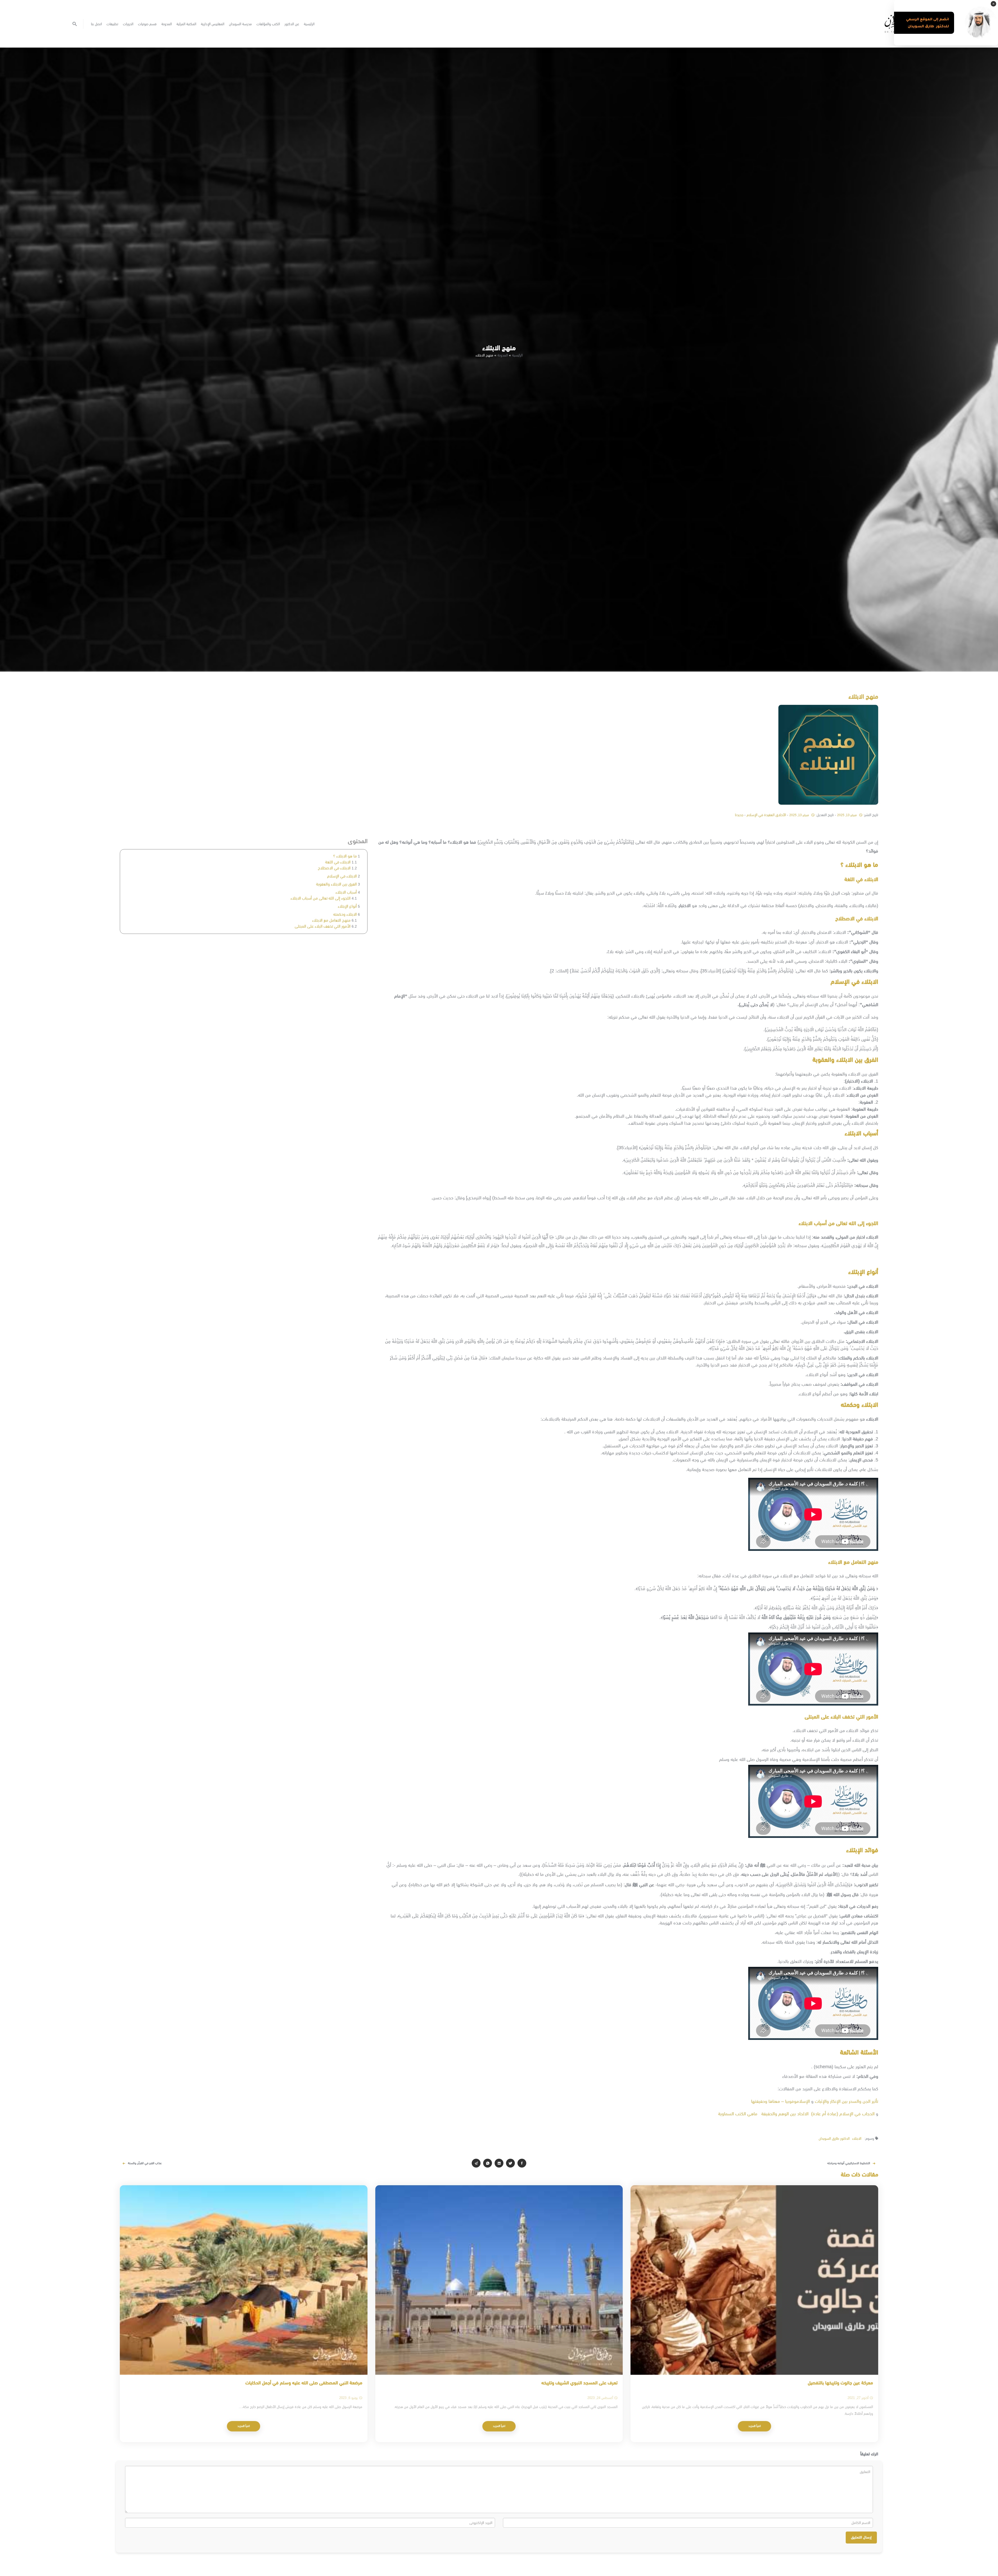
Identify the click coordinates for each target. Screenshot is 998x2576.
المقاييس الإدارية (213, 24)
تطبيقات (112, 24)
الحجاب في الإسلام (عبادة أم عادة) (843, 2114)
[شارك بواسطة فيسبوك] (522, 2163)
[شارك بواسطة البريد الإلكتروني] (476, 2163)
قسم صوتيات (147, 24)
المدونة (167, 24)
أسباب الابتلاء (346, 892)
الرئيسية (309, 24)
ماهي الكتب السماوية (737, 2114)
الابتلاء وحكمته (345, 914)
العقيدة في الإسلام (761, 815)
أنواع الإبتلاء (347, 906)
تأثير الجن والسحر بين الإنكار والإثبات (846, 2101)
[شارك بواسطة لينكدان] (499, 2163)
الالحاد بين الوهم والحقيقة (785, 2114)
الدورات (128, 24)
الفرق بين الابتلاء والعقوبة (336, 884)
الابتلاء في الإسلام (342, 876)
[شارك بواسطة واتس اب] (488, 2163)
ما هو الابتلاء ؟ (345, 856)
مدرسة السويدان (240, 24)
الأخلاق (781, 815)
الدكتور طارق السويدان (834, 2138)
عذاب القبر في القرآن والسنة (145, 2163)
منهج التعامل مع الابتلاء (331, 920)
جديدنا (739, 815)
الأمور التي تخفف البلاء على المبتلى (323, 926)
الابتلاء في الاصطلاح (334, 868)
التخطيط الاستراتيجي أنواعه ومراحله (849, 2163)
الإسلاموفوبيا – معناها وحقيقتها (780, 2101)
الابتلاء (857, 2138)
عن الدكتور (292, 24)
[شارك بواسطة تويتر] (510, 2163)
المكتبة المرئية (186, 24)
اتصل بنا (96, 24)
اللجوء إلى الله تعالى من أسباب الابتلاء (321, 898)
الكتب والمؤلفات (268, 24)
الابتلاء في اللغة (338, 862)
